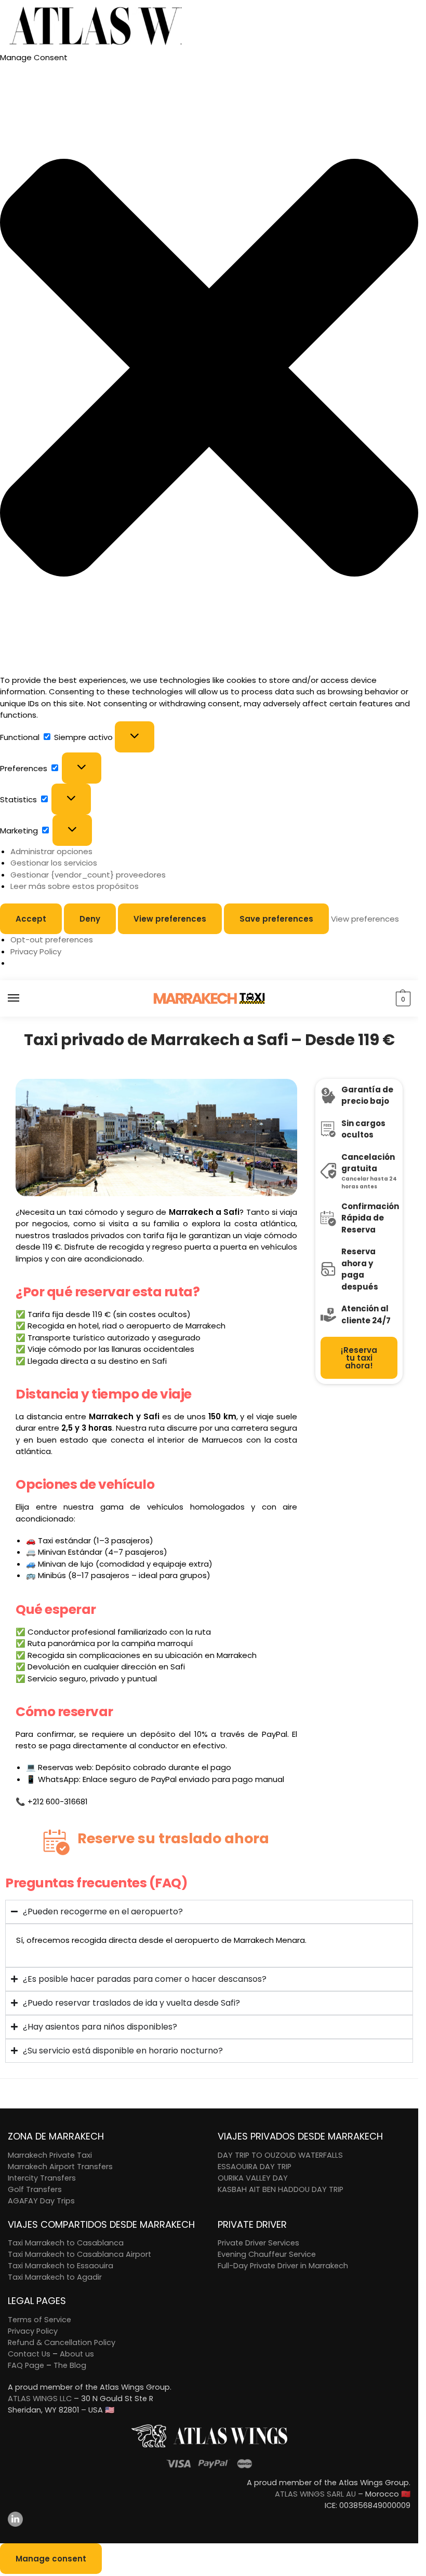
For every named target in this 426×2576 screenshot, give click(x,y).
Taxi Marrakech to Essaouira (61, 2266)
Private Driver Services (258, 2243)
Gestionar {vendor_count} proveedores (88, 875)
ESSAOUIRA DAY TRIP (255, 2167)
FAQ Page (26, 2365)
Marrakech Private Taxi (50, 2155)
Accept (31, 919)
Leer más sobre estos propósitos (75, 886)
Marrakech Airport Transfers (60, 2167)
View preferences (170, 919)
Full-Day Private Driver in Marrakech (283, 2266)
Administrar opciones (51, 851)
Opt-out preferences (52, 940)
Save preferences (276, 919)
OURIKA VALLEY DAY (253, 2178)
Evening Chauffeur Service (267, 2254)
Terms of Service (39, 2320)
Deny (90, 919)
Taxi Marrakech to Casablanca (66, 2243)
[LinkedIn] (209, 2519)
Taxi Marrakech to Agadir (55, 2277)
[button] (209, 369)
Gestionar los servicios (54, 863)
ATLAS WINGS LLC (40, 2399)
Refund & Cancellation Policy (62, 2342)
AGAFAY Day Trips (41, 2201)
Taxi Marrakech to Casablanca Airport (79, 2254)
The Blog (70, 2365)
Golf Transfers (35, 2189)
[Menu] (23, 998)
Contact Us (29, 2354)
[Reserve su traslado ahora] (57, 1842)
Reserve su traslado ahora (173, 1838)
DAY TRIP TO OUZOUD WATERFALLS (280, 2155)
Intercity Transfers (42, 2178)
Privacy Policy (36, 951)
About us (77, 2354)
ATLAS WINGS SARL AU (315, 2494)
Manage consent (51, 2559)
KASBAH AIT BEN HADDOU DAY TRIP (281, 2189)
